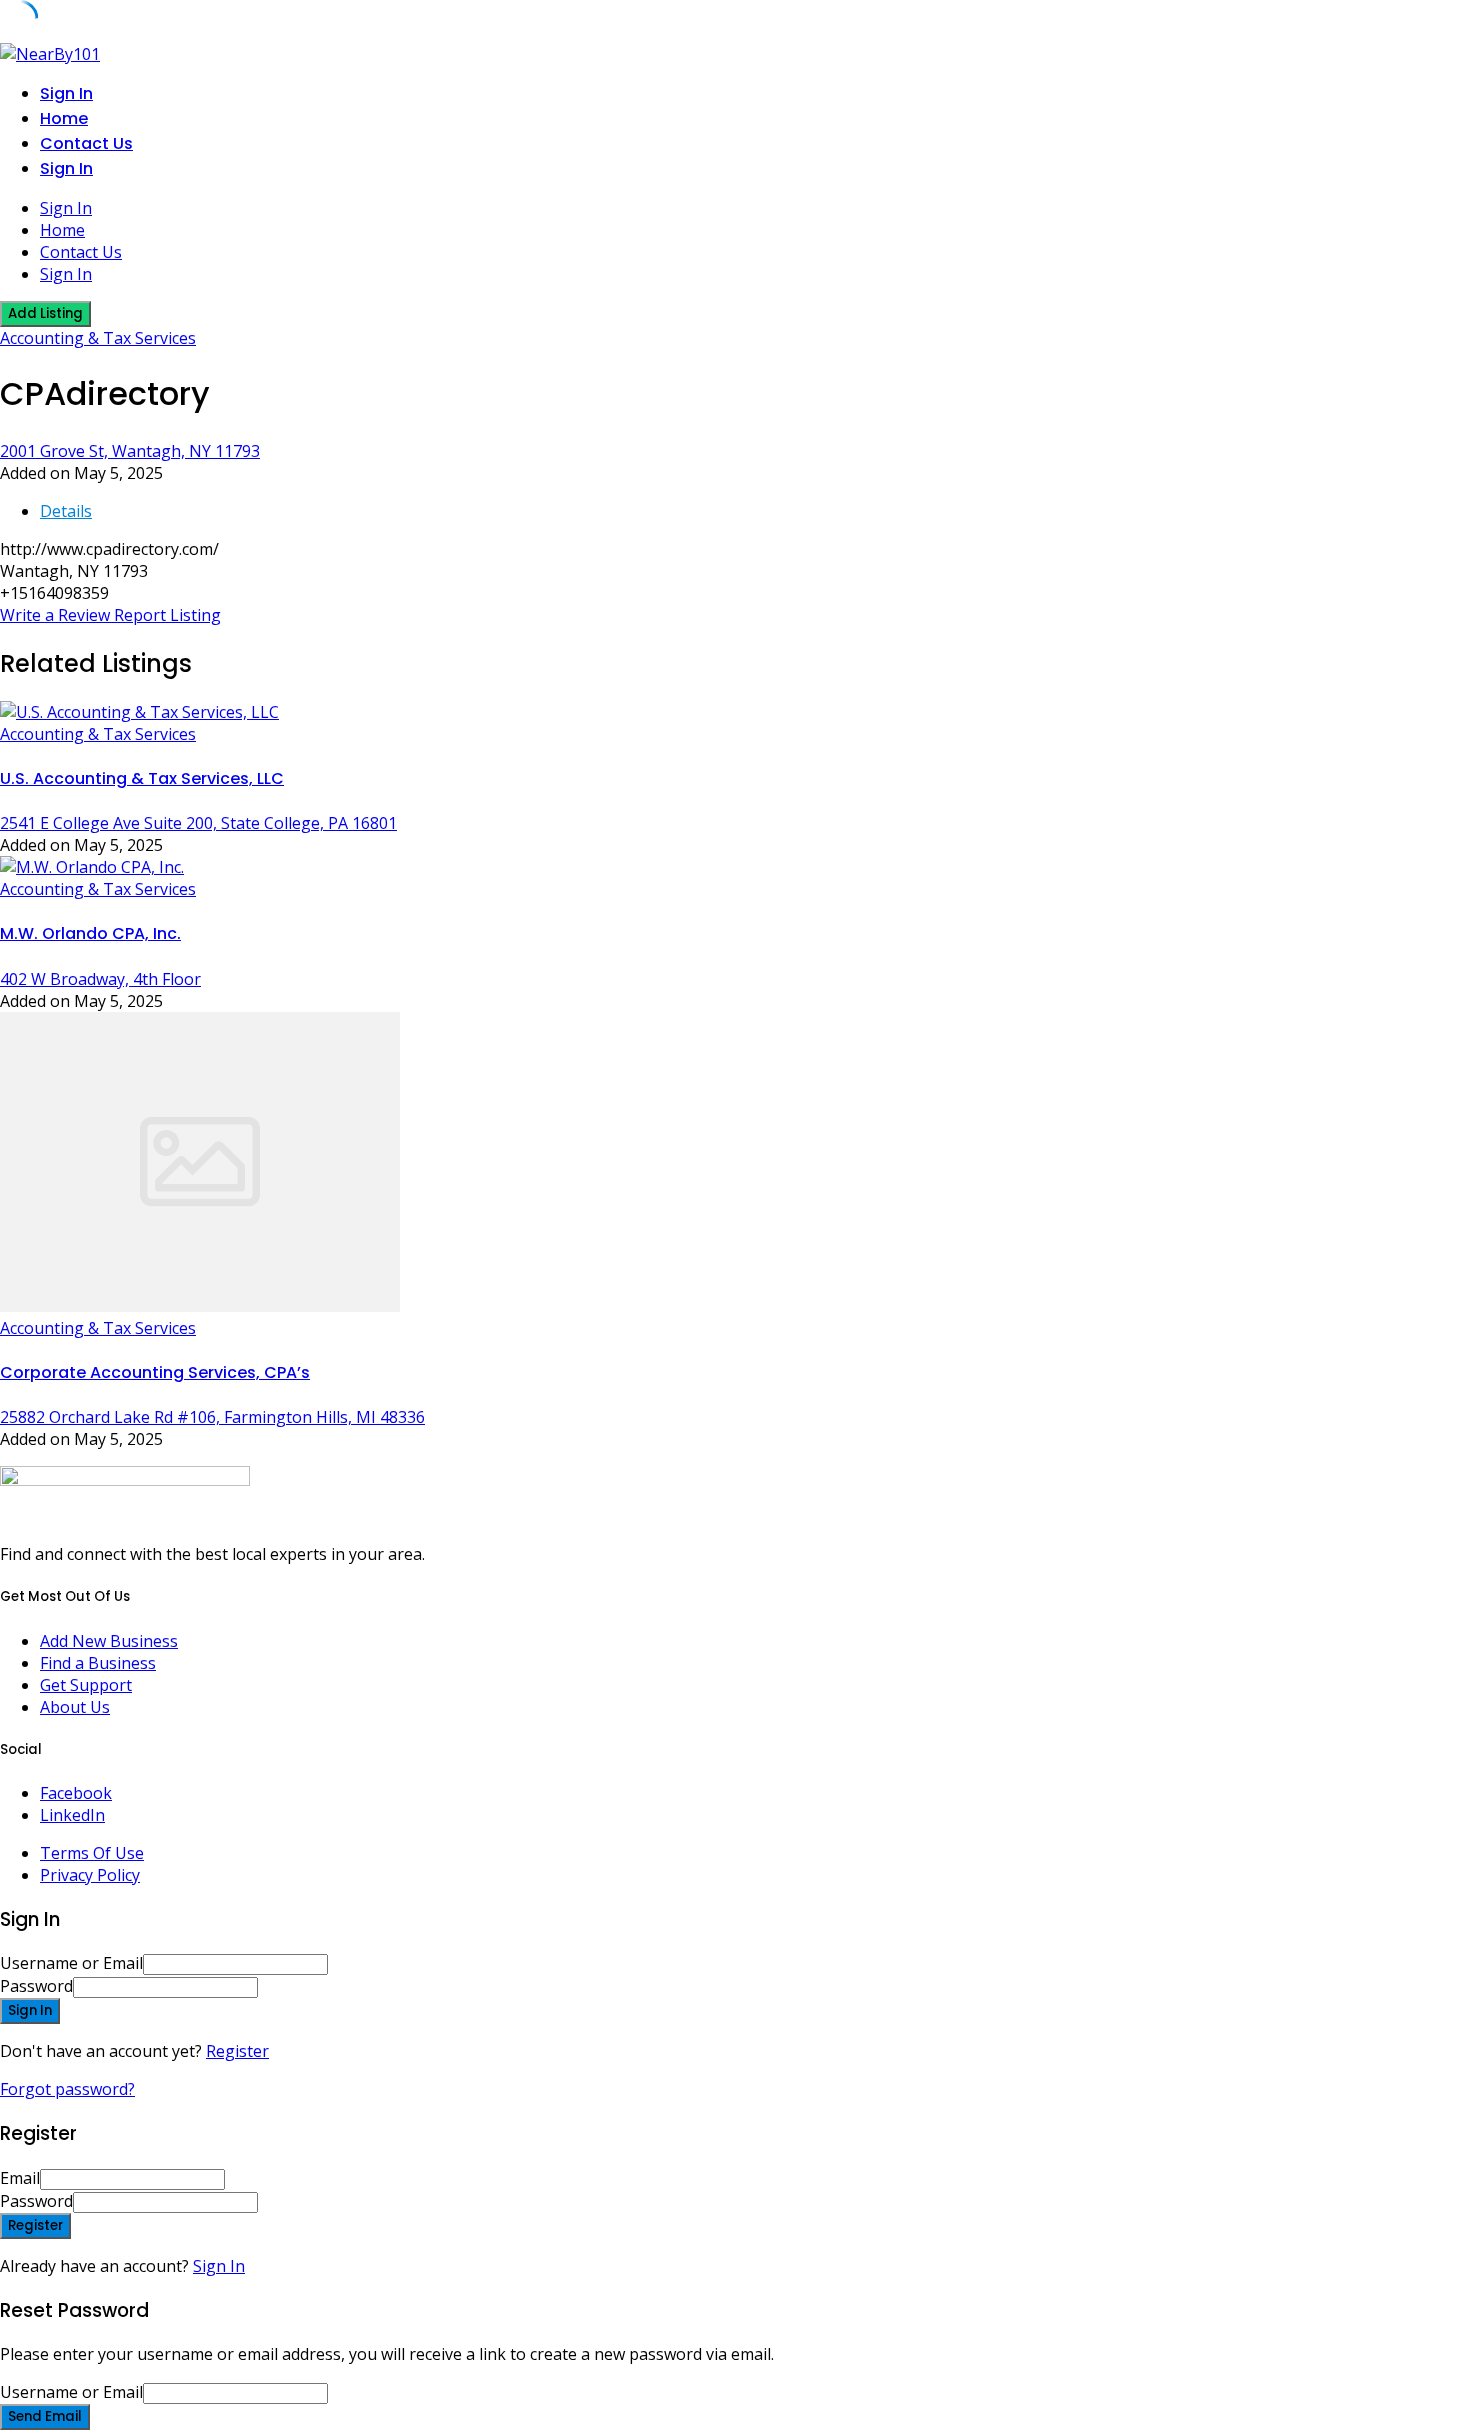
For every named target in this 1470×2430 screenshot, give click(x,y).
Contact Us (86, 143)
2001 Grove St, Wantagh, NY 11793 (130, 451)
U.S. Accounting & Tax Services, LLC (142, 778)
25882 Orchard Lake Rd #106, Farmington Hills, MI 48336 (212, 1417)
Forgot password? (67, 2089)
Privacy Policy (90, 1875)
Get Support (86, 1685)
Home (64, 118)
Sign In (219, 2266)
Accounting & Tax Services (98, 338)
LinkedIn (72, 1815)
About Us (75, 1707)
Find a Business (98, 1663)
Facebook (76, 1793)
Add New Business (109, 1641)
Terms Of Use (92, 1853)
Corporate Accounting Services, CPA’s (155, 1372)
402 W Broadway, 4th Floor (100, 979)
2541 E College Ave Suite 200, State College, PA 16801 (198, 823)
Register (237, 2051)
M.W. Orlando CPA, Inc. (90, 933)
